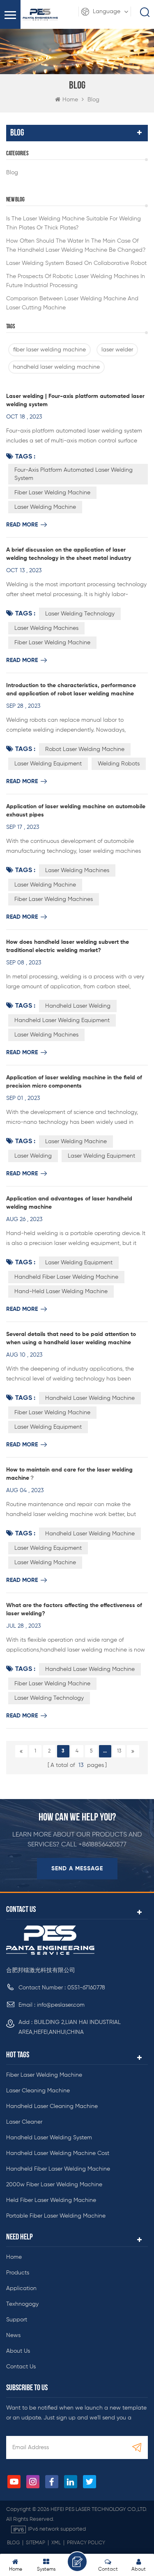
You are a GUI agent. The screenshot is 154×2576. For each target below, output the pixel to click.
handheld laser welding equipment (62, 1020)
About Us (18, 2351)
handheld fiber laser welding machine (66, 1277)
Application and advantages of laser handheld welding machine (69, 1203)
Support (17, 2320)
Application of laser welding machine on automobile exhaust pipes (76, 811)
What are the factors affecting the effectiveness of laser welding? (74, 1610)
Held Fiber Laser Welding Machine (51, 2200)
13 (119, 1751)
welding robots (119, 764)
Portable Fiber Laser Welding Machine (56, 2216)
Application (21, 2288)
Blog (12, 173)
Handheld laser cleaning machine (52, 2106)
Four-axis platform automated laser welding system (74, 474)
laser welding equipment (48, 764)
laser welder (117, 350)
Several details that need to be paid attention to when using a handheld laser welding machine (71, 1338)
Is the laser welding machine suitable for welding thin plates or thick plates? (74, 223)
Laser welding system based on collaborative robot (76, 263)
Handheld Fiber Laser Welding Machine (58, 2169)
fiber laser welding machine (49, 350)
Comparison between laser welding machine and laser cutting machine (72, 303)
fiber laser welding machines (54, 899)
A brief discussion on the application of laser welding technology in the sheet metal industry (69, 554)
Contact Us (21, 2367)
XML (56, 2543)
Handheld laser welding (78, 1006)
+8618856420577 (102, 1845)
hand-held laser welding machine (61, 1292)
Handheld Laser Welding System (49, 2138)
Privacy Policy (86, 2543)
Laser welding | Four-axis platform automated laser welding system (75, 400)
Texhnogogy (22, 2304)
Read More (22, 525)
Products (18, 2273)
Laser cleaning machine (38, 2091)
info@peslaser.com (61, 2005)
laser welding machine (45, 507)
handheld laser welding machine (56, 367)
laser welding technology (80, 614)
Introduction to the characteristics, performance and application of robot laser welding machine (71, 690)
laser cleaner (24, 2122)
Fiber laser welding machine (44, 2075)
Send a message (77, 1869)
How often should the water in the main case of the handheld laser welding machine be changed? (76, 246)
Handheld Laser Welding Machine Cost (58, 2153)
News (13, 2335)
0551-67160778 (86, 1988)
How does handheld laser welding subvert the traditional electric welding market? (68, 946)
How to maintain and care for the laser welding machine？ (69, 1474)
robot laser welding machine (85, 749)
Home (70, 100)
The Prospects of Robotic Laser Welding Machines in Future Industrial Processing (76, 281)
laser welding (33, 1156)
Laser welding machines (46, 1035)
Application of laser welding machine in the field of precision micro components (74, 1082)
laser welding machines (46, 628)
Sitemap (36, 2543)
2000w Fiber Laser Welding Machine (54, 2185)
